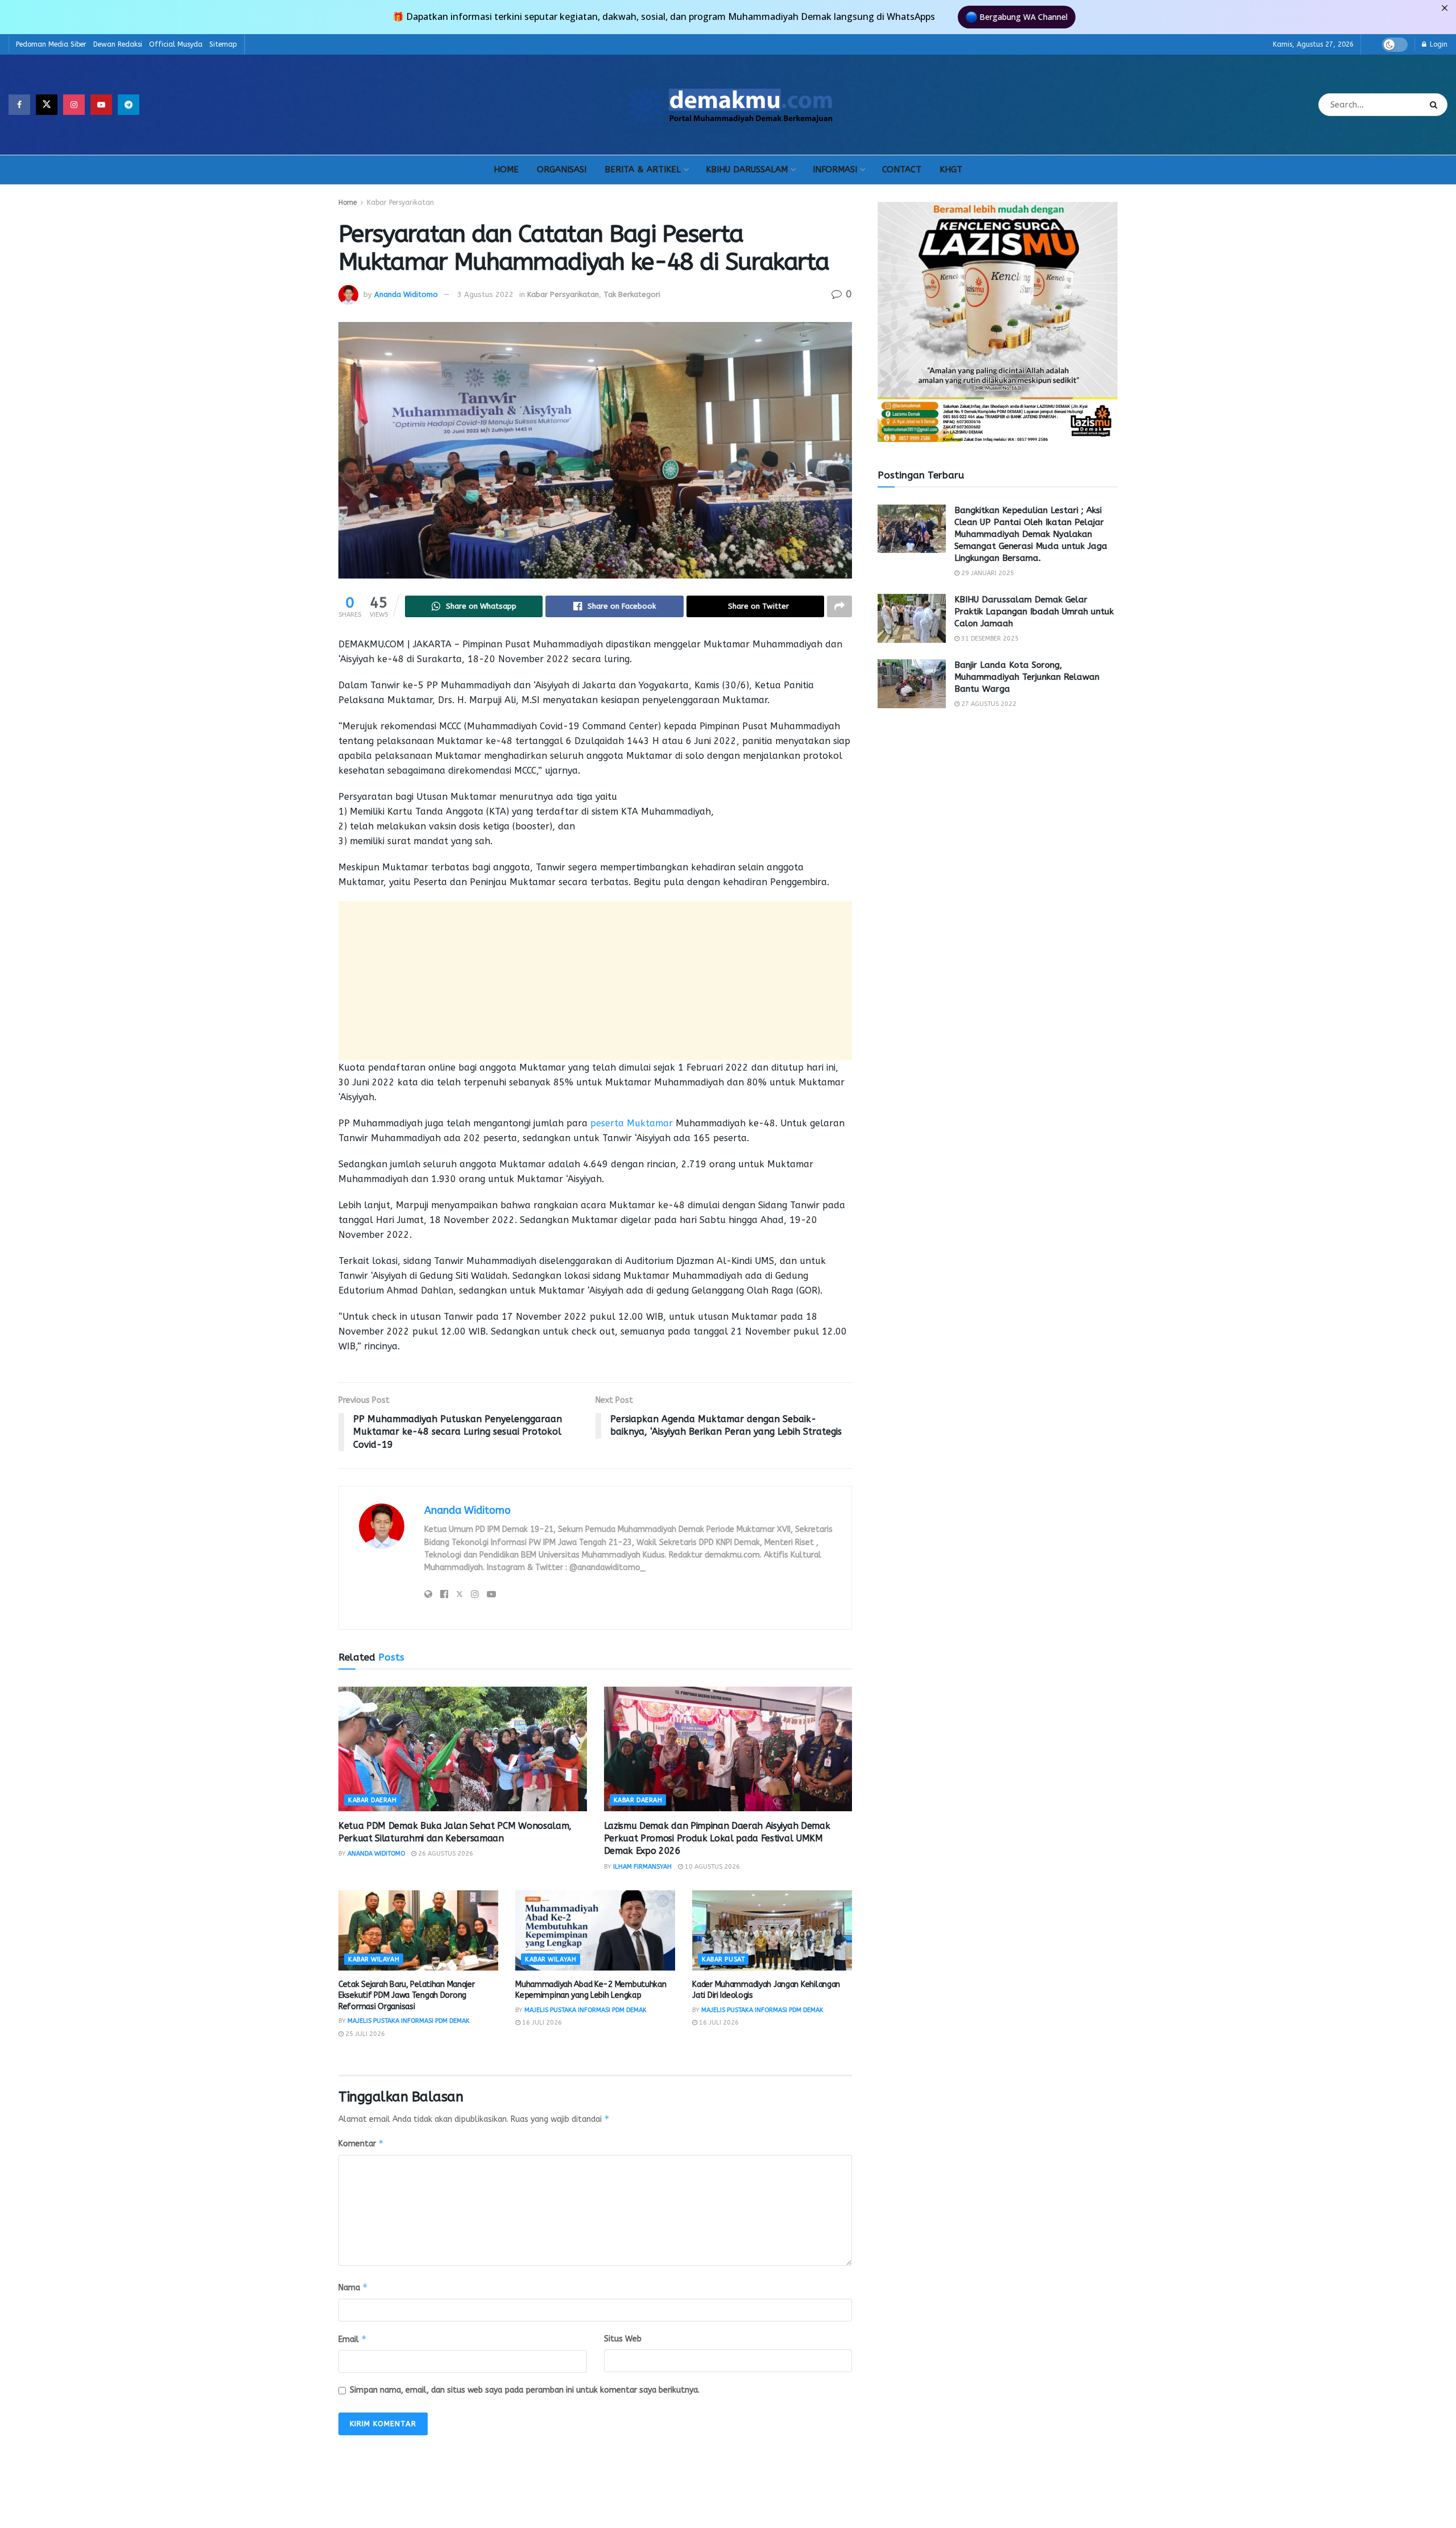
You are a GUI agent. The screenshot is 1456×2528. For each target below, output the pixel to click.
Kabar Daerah (373, 1800)
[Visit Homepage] (729, 105)
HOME (506, 170)
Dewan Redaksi (118, 44)
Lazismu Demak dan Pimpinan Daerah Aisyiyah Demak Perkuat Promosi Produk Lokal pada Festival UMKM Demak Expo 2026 (717, 1839)
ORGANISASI (562, 170)
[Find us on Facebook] (19, 105)
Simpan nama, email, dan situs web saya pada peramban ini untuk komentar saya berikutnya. (525, 2390)
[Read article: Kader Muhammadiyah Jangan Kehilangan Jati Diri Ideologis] (772, 1930)
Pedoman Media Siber (51, 44)
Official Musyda (176, 44)
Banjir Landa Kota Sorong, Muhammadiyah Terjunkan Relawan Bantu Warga (1027, 677)
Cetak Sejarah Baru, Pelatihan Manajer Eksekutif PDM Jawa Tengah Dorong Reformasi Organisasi (407, 1996)
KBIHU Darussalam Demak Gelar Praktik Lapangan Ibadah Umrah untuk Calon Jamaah (1034, 612)
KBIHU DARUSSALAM (747, 170)
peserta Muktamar (632, 1123)
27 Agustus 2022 (988, 704)
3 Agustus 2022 (485, 294)
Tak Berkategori (632, 294)
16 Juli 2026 (541, 2023)
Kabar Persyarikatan (400, 203)
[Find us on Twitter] (47, 105)
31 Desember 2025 (989, 639)
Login (1438, 44)
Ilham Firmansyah (642, 1867)
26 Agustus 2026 (445, 1854)
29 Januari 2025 (987, 573)
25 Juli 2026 (364, 2034)
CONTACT (902, 170)
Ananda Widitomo (406, 294)
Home (348, 203)
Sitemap (223, 44)
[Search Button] (1436, 105)
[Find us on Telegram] (129, 105)
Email (353, 2339)
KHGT (951, 170)
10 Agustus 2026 (712, 1867)
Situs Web (623, 2339)
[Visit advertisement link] (998, 322)
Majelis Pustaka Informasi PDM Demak (409, 2021)
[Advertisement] (595, 981)
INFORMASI (835, 170)
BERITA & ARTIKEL (643, 170)
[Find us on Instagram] (74, 105)
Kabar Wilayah (374, 1959)
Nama (353, 2287)
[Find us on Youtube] (101, 105)
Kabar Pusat (723, 1959)
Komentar (361, 2143)
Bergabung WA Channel (1023, 17)
